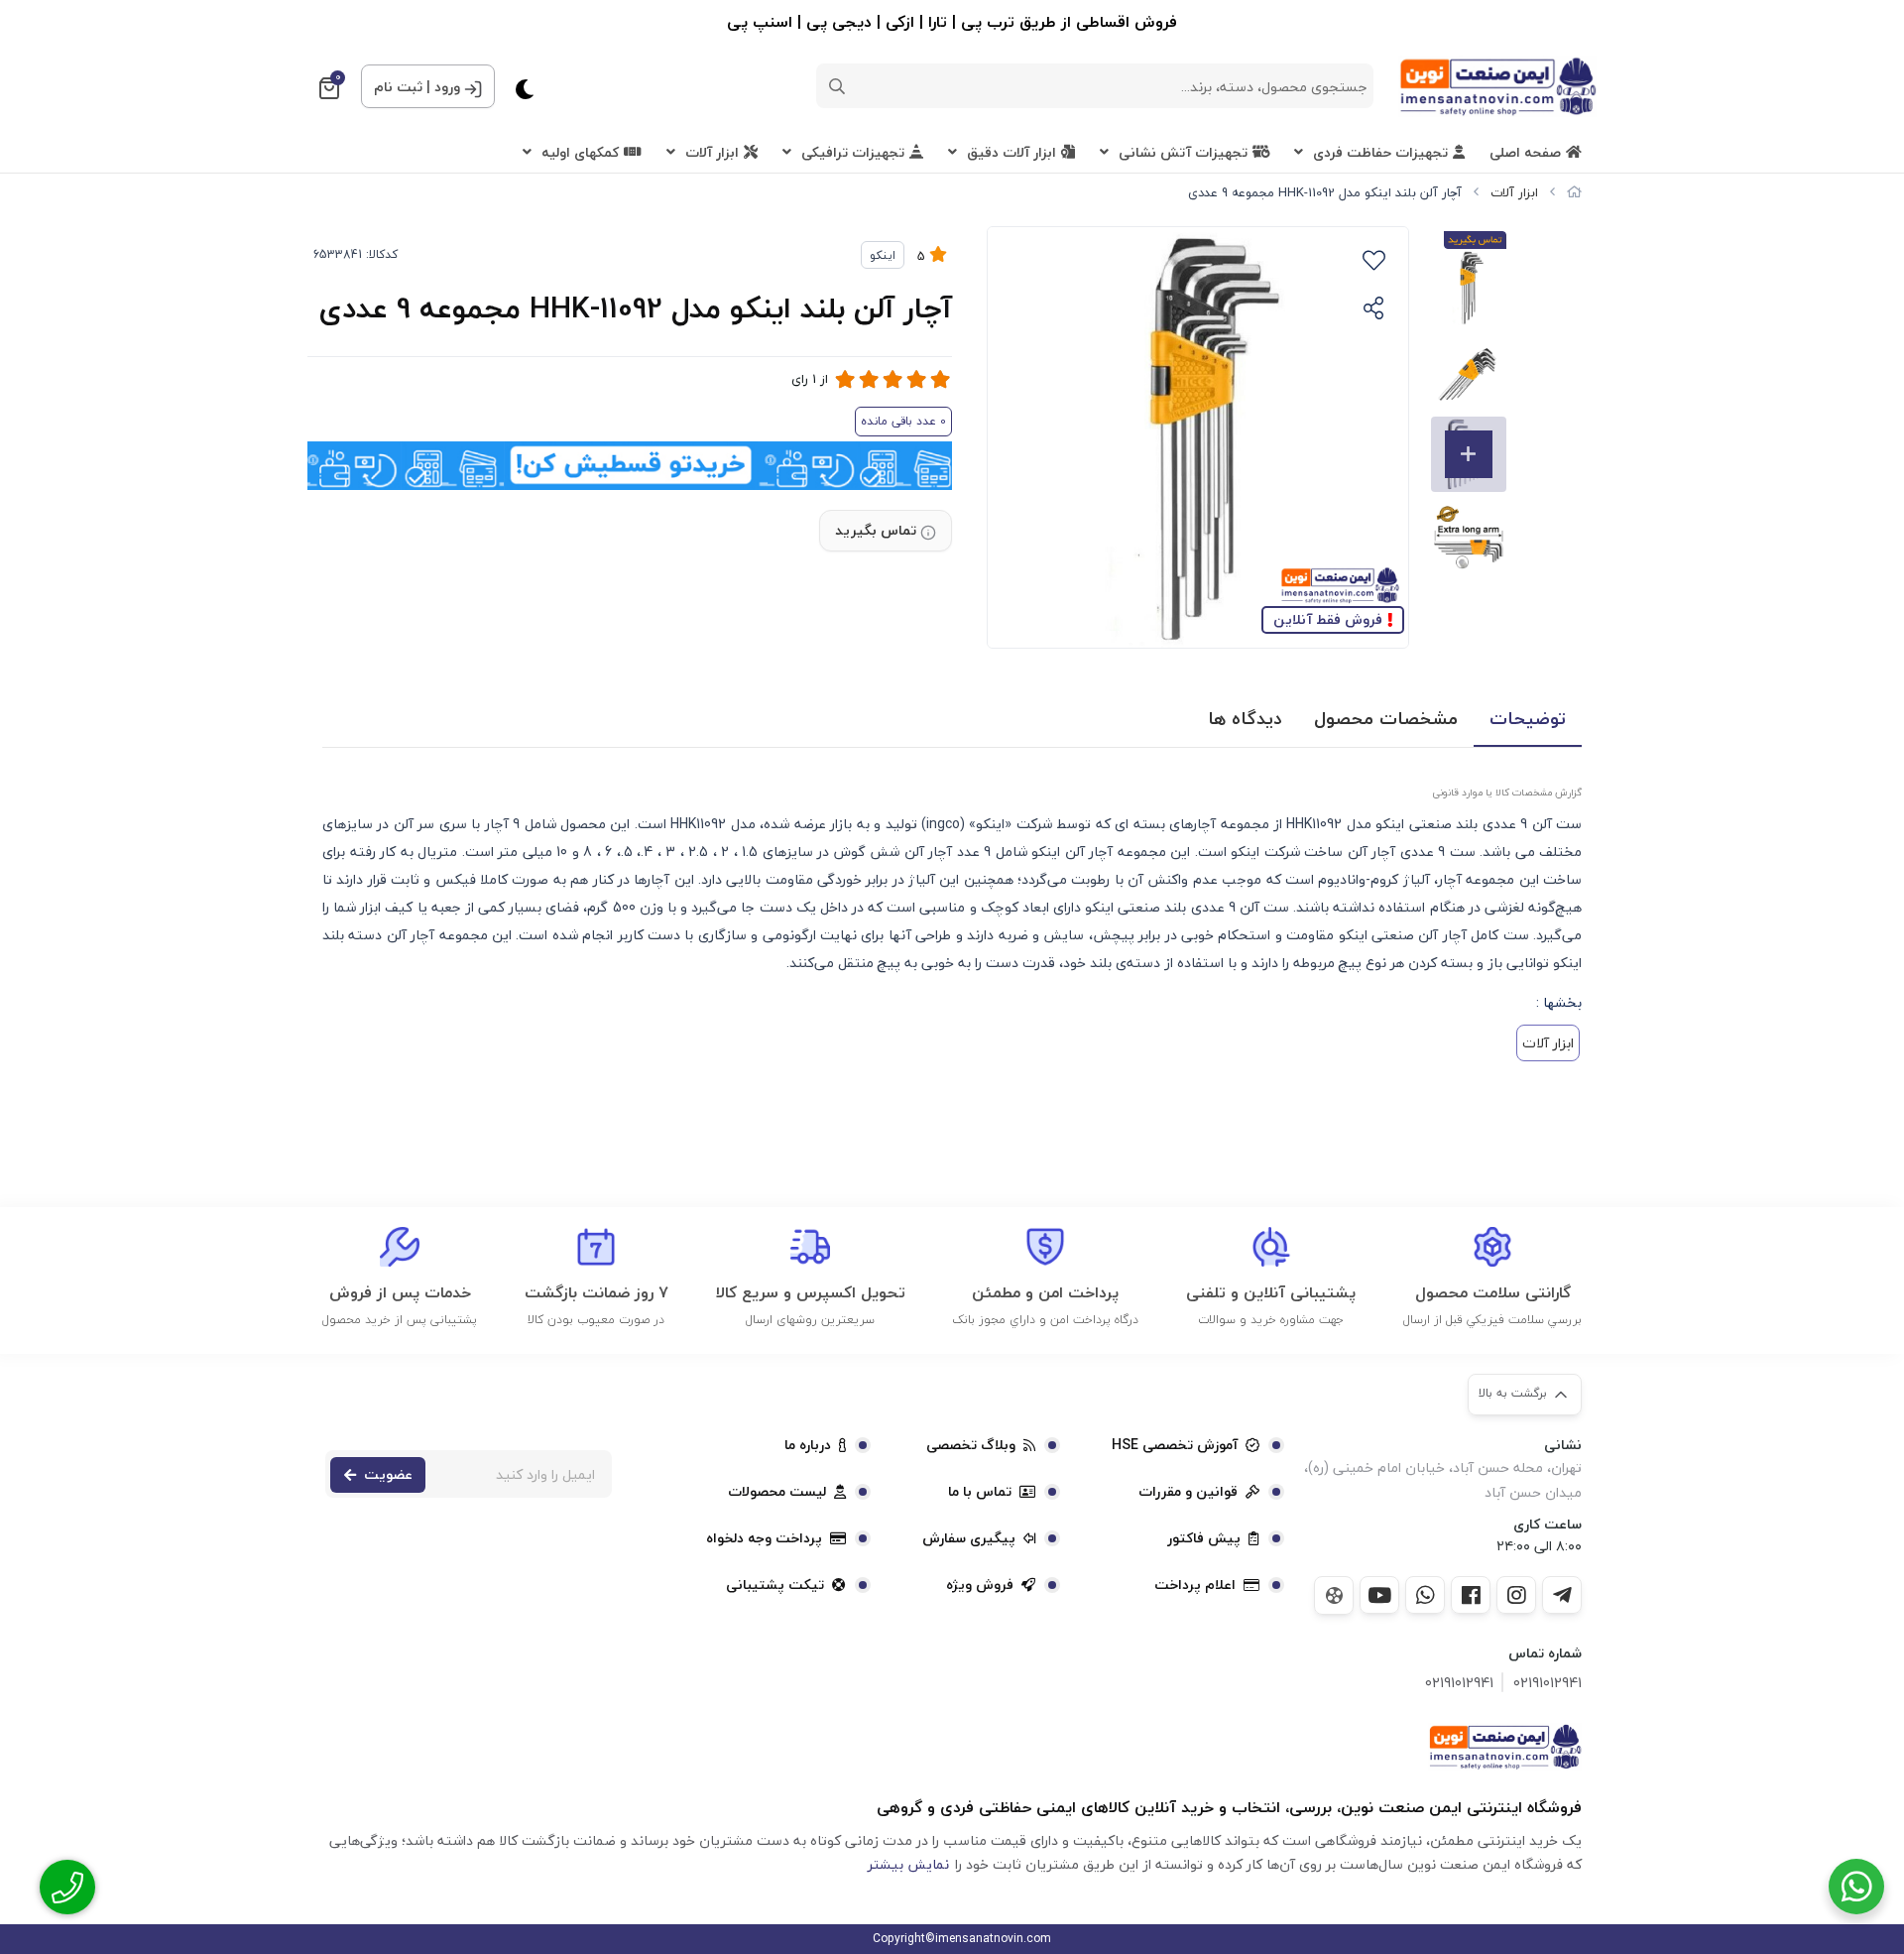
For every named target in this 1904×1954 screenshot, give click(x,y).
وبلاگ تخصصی (971, 1445)
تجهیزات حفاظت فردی (1380, 152)
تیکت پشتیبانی (775, 1585)
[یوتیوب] (1379, 1595)
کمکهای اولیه (580, 152)
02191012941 (1547, 1683)
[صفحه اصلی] (1574, 192)
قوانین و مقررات (1188, 1492)
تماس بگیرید (876, 530)
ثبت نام (398, 87)
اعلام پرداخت (1195, 1585)
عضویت (388, 1474)
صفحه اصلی (1525, 152)
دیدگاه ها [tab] (1245, 719)
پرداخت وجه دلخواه (764, 1538)
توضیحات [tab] (1528, 719)
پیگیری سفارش (969, 1538)
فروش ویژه (980, 1585)
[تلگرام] (1562, 1595)
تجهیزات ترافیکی (853, 152)
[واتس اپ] (1425, 1595)
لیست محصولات (777, 1492)
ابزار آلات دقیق (1011, 152)
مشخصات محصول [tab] (1386, 719)
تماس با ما (980, 1492)
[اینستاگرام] (1516, 1595)
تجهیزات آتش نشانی (1183, 152)
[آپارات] (1334, 1595)
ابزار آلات (712, 152)
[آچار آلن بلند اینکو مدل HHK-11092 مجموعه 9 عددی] (1505, 1747)
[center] (837, 86)
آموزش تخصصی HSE (1175, 1445)
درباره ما (808, 1445)
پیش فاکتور (1204, 1538)
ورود (447, 87)
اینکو (883, 255)
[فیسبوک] (1471, 1595)
